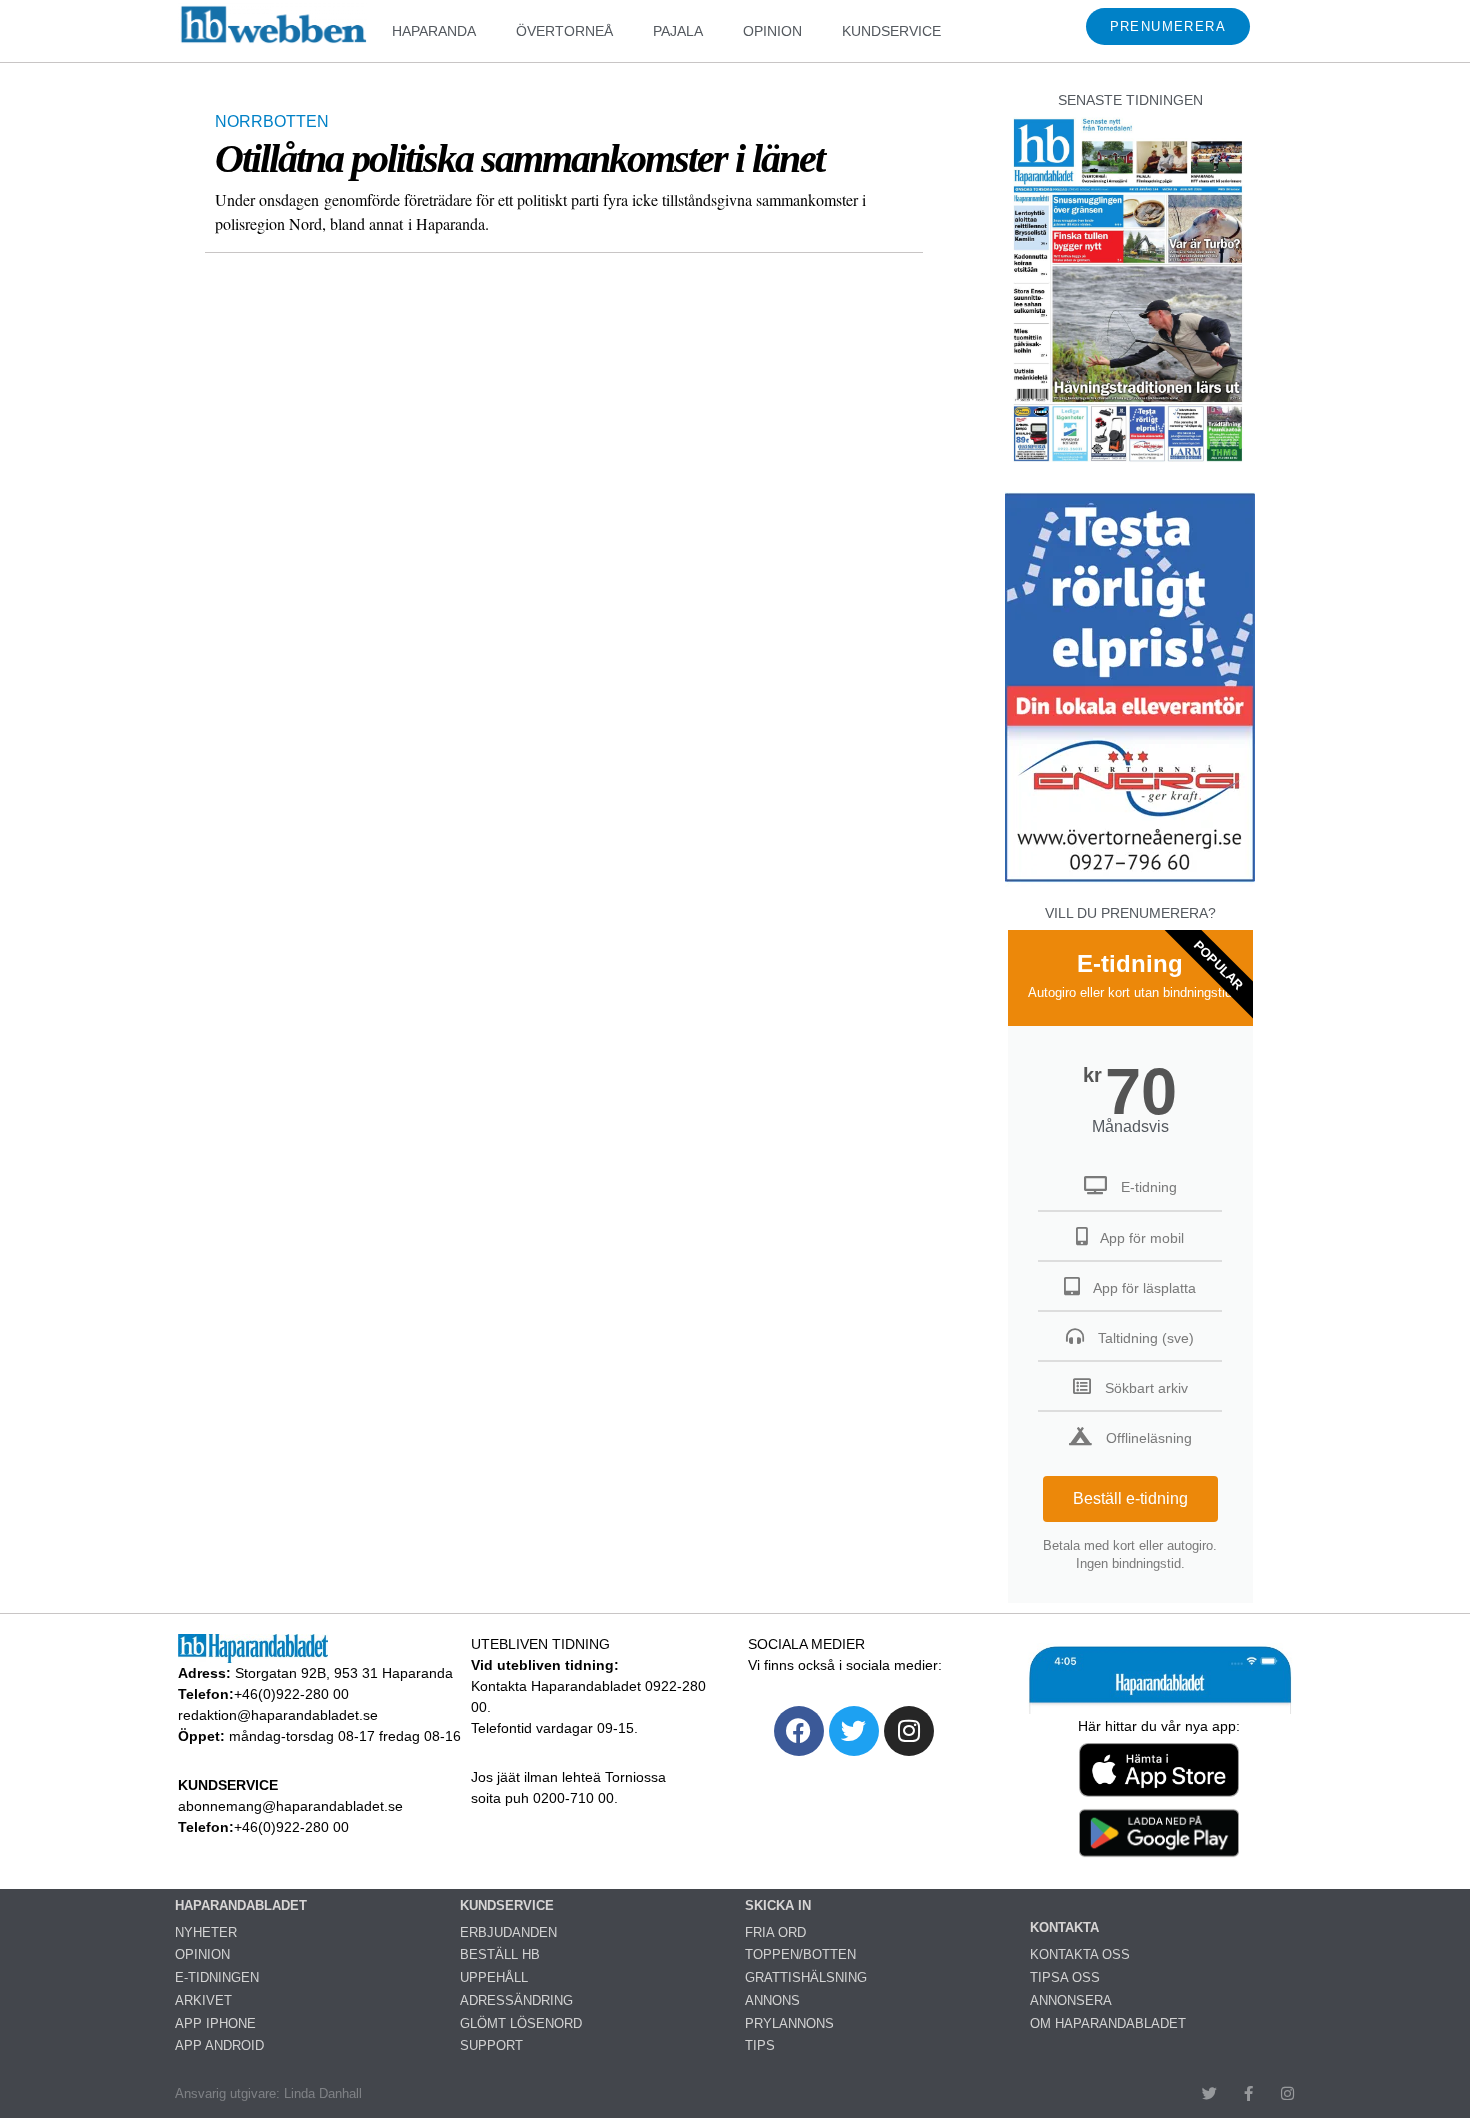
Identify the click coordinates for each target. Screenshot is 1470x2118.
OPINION (772, 31)
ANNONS (772, 2000)
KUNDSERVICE (891, 31)
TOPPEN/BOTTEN (800, 1954)
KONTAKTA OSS (1080, 1954)
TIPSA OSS (1065, 1977)
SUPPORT (491, 2045)
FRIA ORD (775, 1932)
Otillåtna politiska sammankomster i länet (519, 158)
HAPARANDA (434, 31)
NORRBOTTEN (272, 121)
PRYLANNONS (789, 2023)
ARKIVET (203, 2000)
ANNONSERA (1071, 2000)
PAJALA (678, 31)
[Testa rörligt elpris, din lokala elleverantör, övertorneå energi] (1130, 881)
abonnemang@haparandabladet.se (290, 1806)
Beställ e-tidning (1130, 1498)
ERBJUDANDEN (508, 1932)
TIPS (760, 2045)
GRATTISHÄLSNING (806, 1977)
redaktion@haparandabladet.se (278, 1715)
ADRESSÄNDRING (516, 2000)
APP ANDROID (219, 2045)
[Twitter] (854, 1731)
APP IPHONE (215, 2023)
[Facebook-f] (1248, 2093)
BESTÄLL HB (500, 1954)
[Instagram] (909, 1731)
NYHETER (206, 1932)
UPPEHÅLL (494, 1977)
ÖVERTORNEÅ (564, 31)
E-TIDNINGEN (217, 1977)
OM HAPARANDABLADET (1108, 2023)
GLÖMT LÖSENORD (521, 2023)
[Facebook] (799, 1731)
